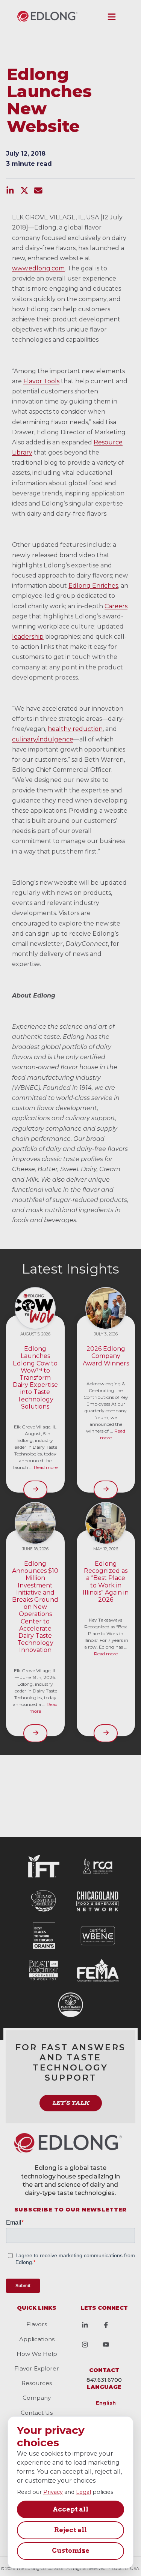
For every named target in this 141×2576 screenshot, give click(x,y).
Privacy (53, 2492)
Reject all (70, 2530)
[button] (112, 17)
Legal (83, 2492)
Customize (71, 2550)
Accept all (70, 2509)
